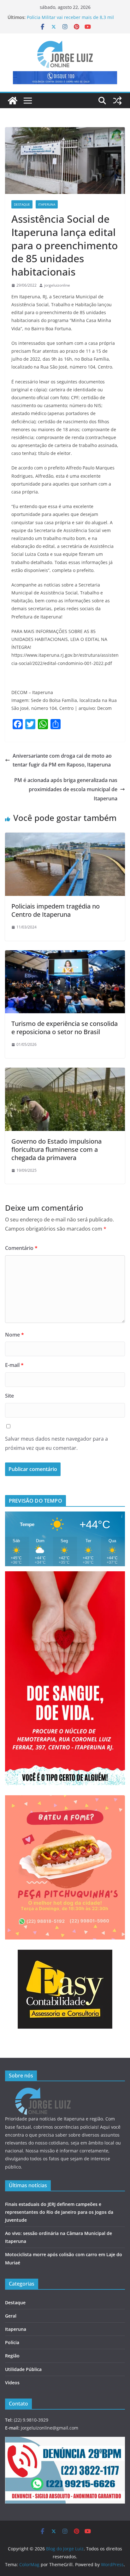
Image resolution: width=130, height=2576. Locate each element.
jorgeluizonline (57, 285)
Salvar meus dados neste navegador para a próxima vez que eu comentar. (56, 1443)
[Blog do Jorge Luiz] (13, 101)
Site (9, 1396)
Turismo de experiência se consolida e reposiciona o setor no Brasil (65, 1028)
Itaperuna (47, 204)
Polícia (12, 2342)
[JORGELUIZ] (43, 2092)
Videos (12, 2383)
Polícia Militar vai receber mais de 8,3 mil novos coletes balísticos (70, 20)
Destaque (22, 204)
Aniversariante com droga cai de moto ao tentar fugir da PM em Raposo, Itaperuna (62, 760)
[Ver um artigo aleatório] (117, 101)
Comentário (21, 1248)
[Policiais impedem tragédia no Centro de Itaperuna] (65, 837)
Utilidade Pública (23, 2369)
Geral (11, 2316)
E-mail (14, 1365)
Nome (15, 1335)
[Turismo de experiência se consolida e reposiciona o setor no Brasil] (65, 955)
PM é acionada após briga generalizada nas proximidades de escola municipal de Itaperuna (66, 789)
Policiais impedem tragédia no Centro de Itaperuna (56, 910)
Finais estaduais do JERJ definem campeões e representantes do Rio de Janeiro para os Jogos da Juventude (59, 2212)
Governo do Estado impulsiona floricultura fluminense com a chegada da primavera (56, 1149)
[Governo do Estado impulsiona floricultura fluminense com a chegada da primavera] (65, 1072)
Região (12, 2356)
